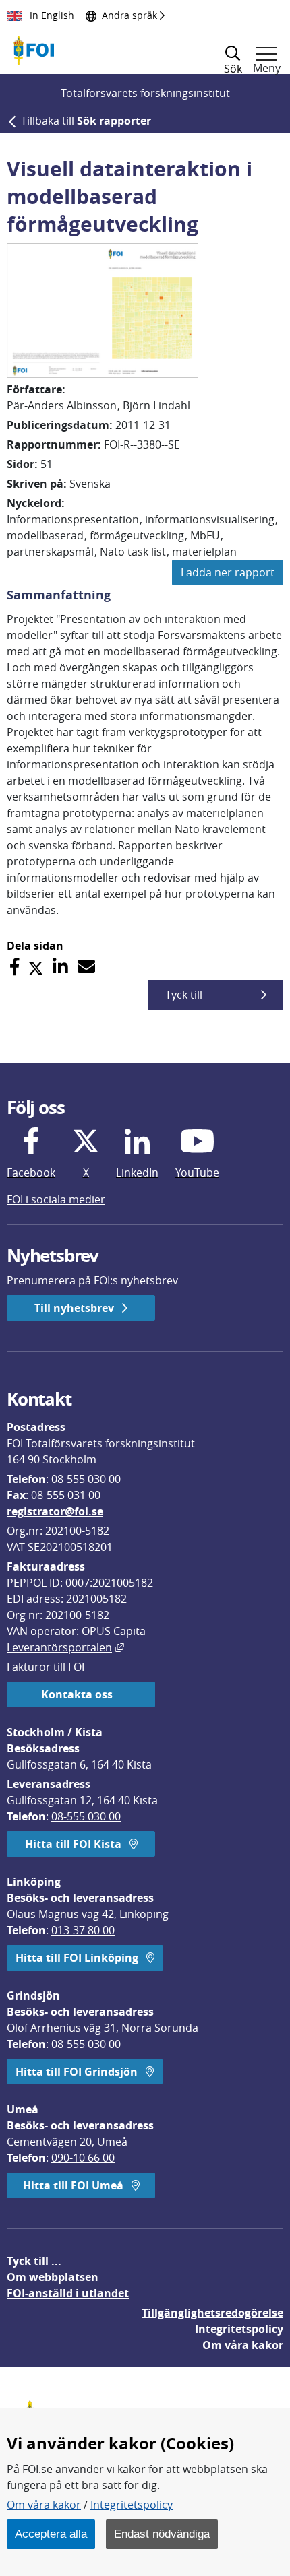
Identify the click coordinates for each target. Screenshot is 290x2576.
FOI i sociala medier (56, 1199)
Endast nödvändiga (162, 2534)
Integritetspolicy (132, 2505)
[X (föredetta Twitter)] (36, 967)
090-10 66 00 (83, 2158)
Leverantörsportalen (65, 1647)
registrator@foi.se (55, 1511)
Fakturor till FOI (46, 1667)
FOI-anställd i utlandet (68, 2293)
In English (51, 15)
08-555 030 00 (86, 1479)
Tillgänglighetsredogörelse (212, 2313)
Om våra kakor (44, 2505)
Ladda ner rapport (228, 572)
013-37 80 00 (83, 1930)
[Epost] (86, 967)
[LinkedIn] (60, 967)
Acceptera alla (51, 2534)
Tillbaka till (86, 121)
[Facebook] (14, 967)
